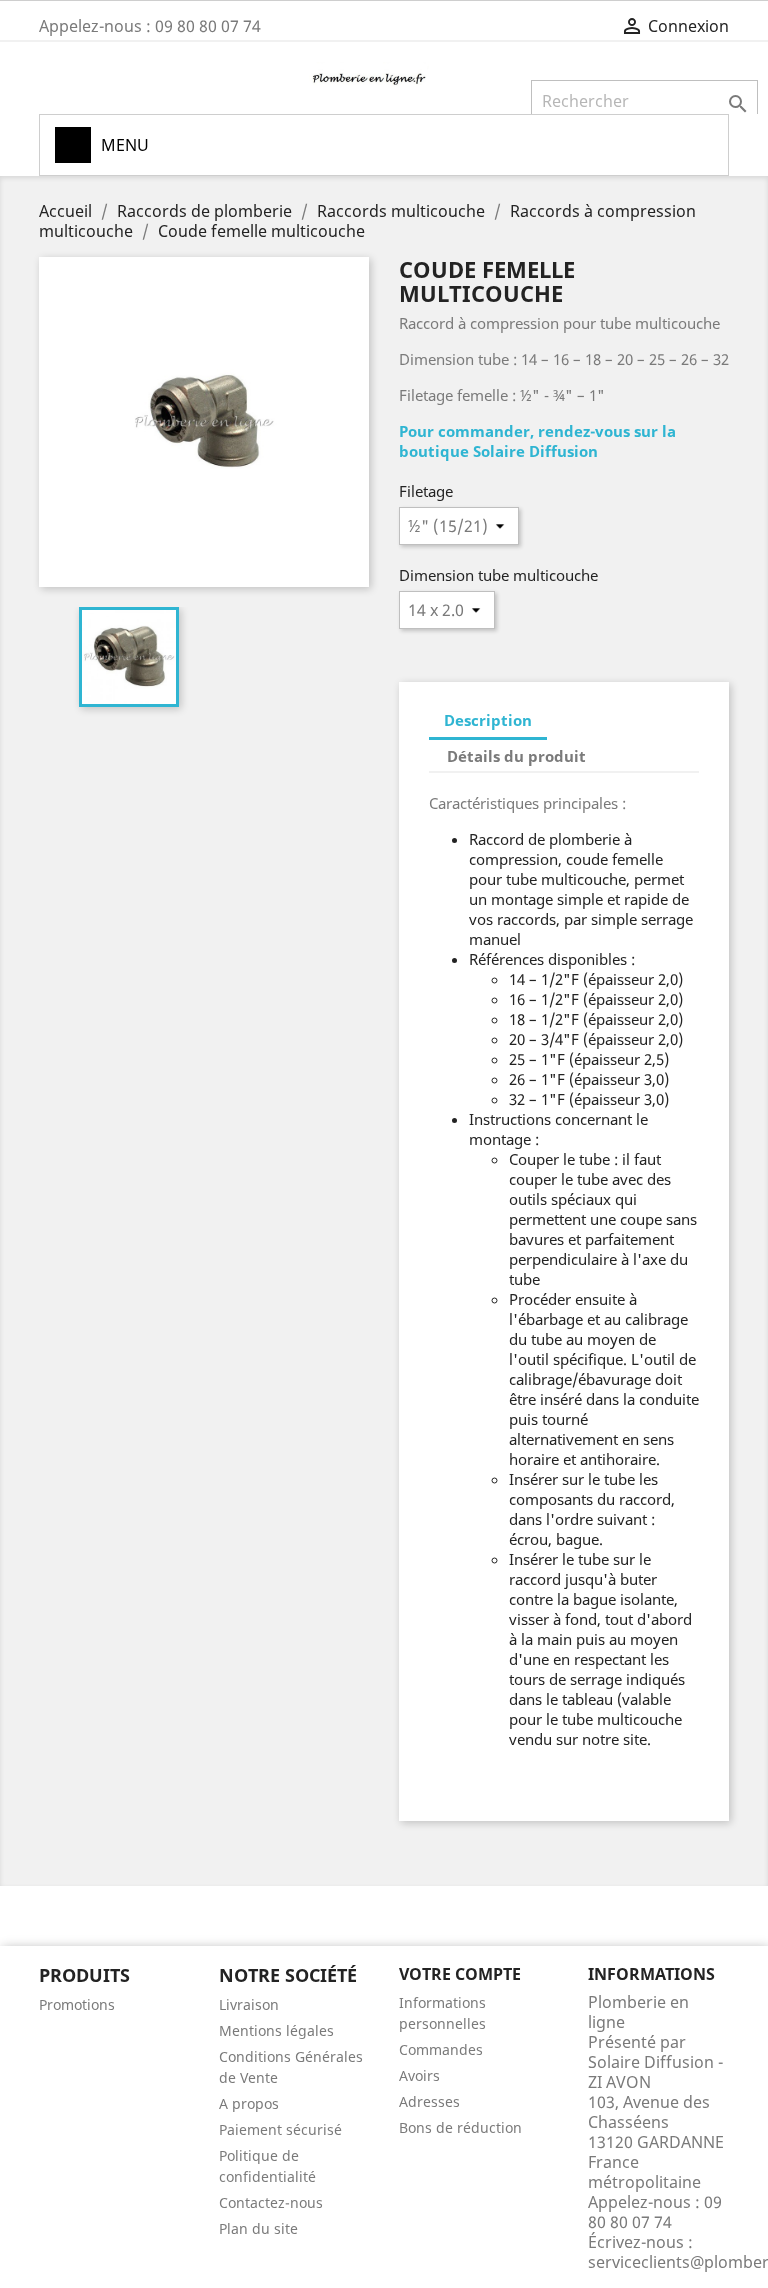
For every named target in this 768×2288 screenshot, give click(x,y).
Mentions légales (276, 2030)
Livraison (249, 2004)
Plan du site (258, 2228)
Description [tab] (488, 720)
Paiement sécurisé (280, 2129)
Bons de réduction (460, 2127)
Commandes (441, 2049)
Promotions (77, 2004)
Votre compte (460, 1974)
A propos (249, 2103)
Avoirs (419, 2075)
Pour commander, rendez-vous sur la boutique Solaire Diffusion (537, 441)
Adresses (429, 2101)
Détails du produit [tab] (516, 756)
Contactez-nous (271, 2202)
